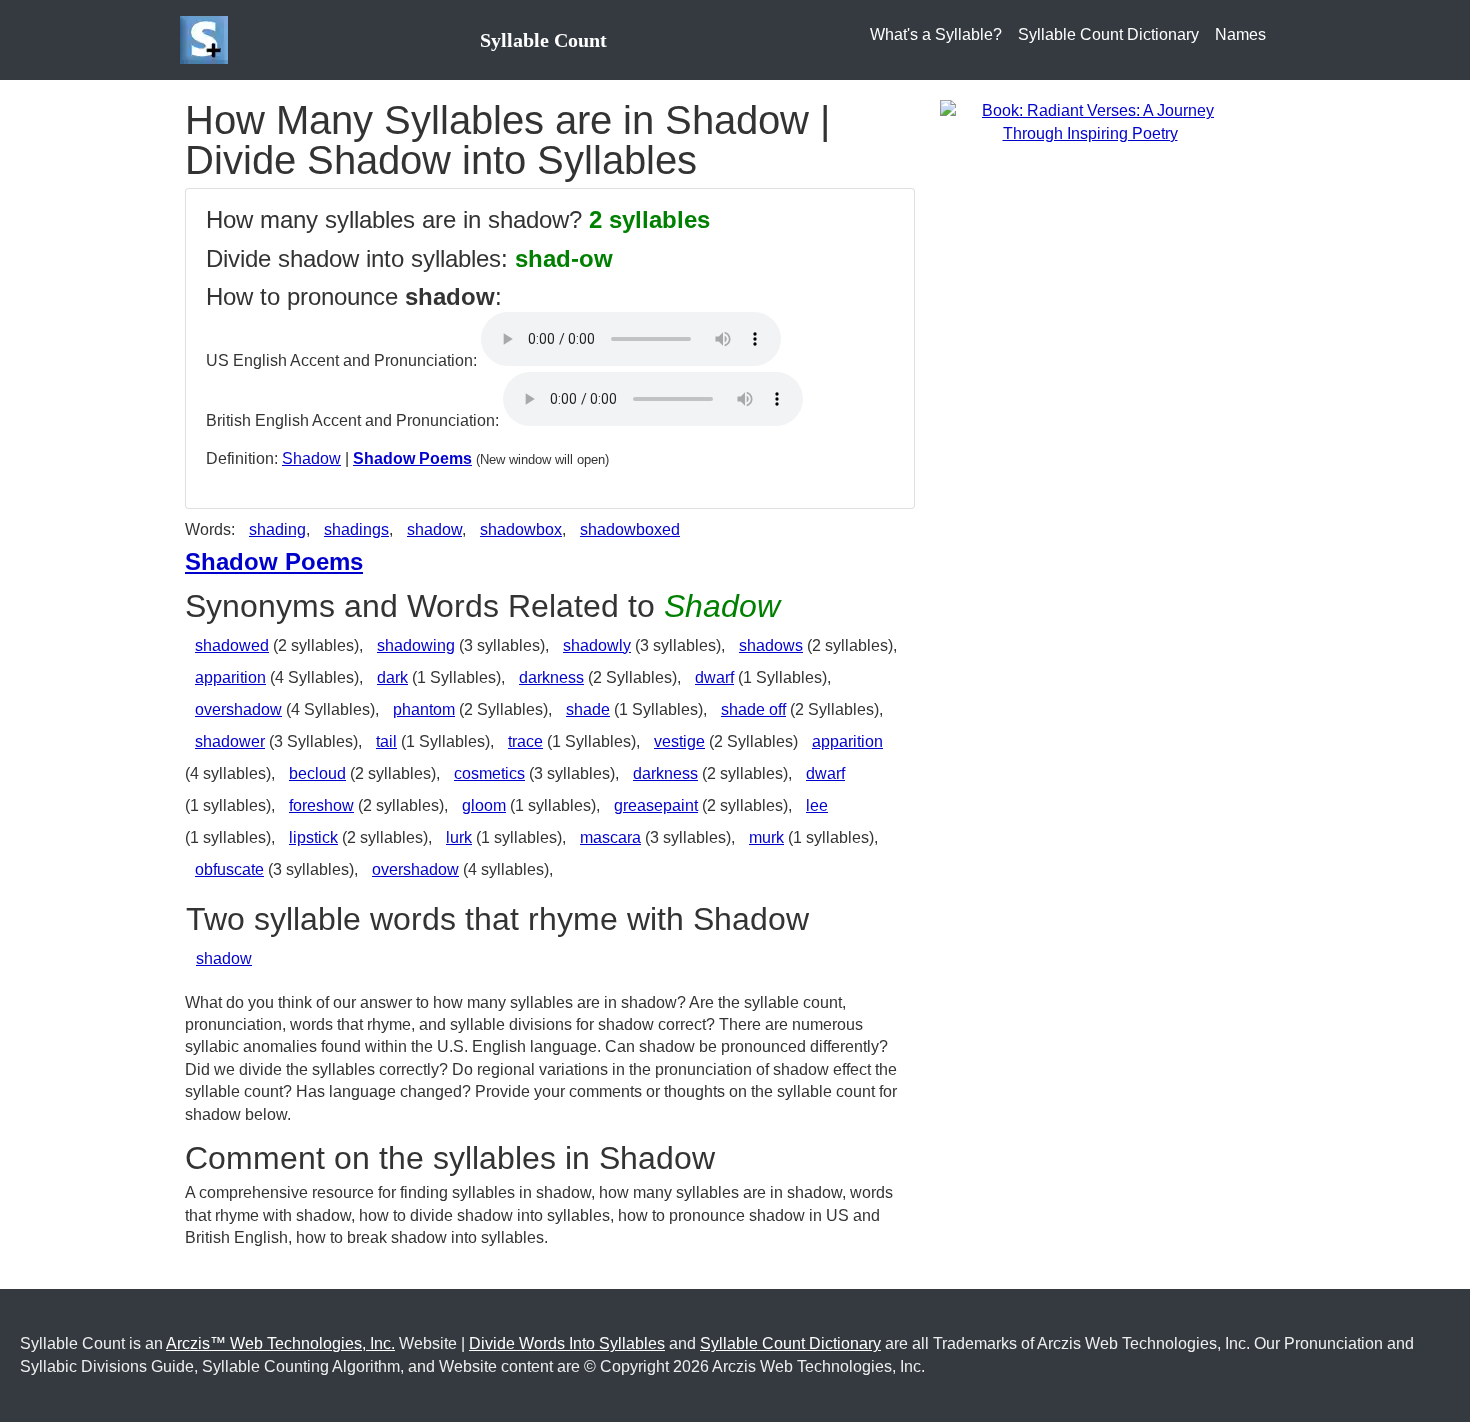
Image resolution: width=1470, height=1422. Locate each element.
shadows (771, 645)
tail (386, 741)
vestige (679, 741)
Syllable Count (543, 40)
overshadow (238, 709)
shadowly (597, 645)
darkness (551, 677)
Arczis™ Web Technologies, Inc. (280, 1343)
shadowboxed (630, 529)
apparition (230, 677)
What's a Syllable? (936, 34)
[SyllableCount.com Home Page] (208, 40)
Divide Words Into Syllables (567, 1343)
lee (817, 805)
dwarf (714, 677)
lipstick (313, 837)
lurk (459, 837)
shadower (230, 741)
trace (525, 741)
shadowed (232, 645)
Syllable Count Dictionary (1108, 34)
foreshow (321, 805)
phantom (424, 709)
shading (277, 529)
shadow (434, 529)
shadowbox (521, 529)
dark (392, 677)
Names (1240, 34)
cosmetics (489, 773)
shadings (356, 529)
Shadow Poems (412, 458)
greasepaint (656, 805)
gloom (484, 805)
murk (766, 837)
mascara (610, 837)
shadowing (416, 645)
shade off (753, 709)
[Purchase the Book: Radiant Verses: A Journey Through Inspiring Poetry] (1090, 121)
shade (588, 709)
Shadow (311, 458)
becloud (317, 773)
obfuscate (229, 869)
